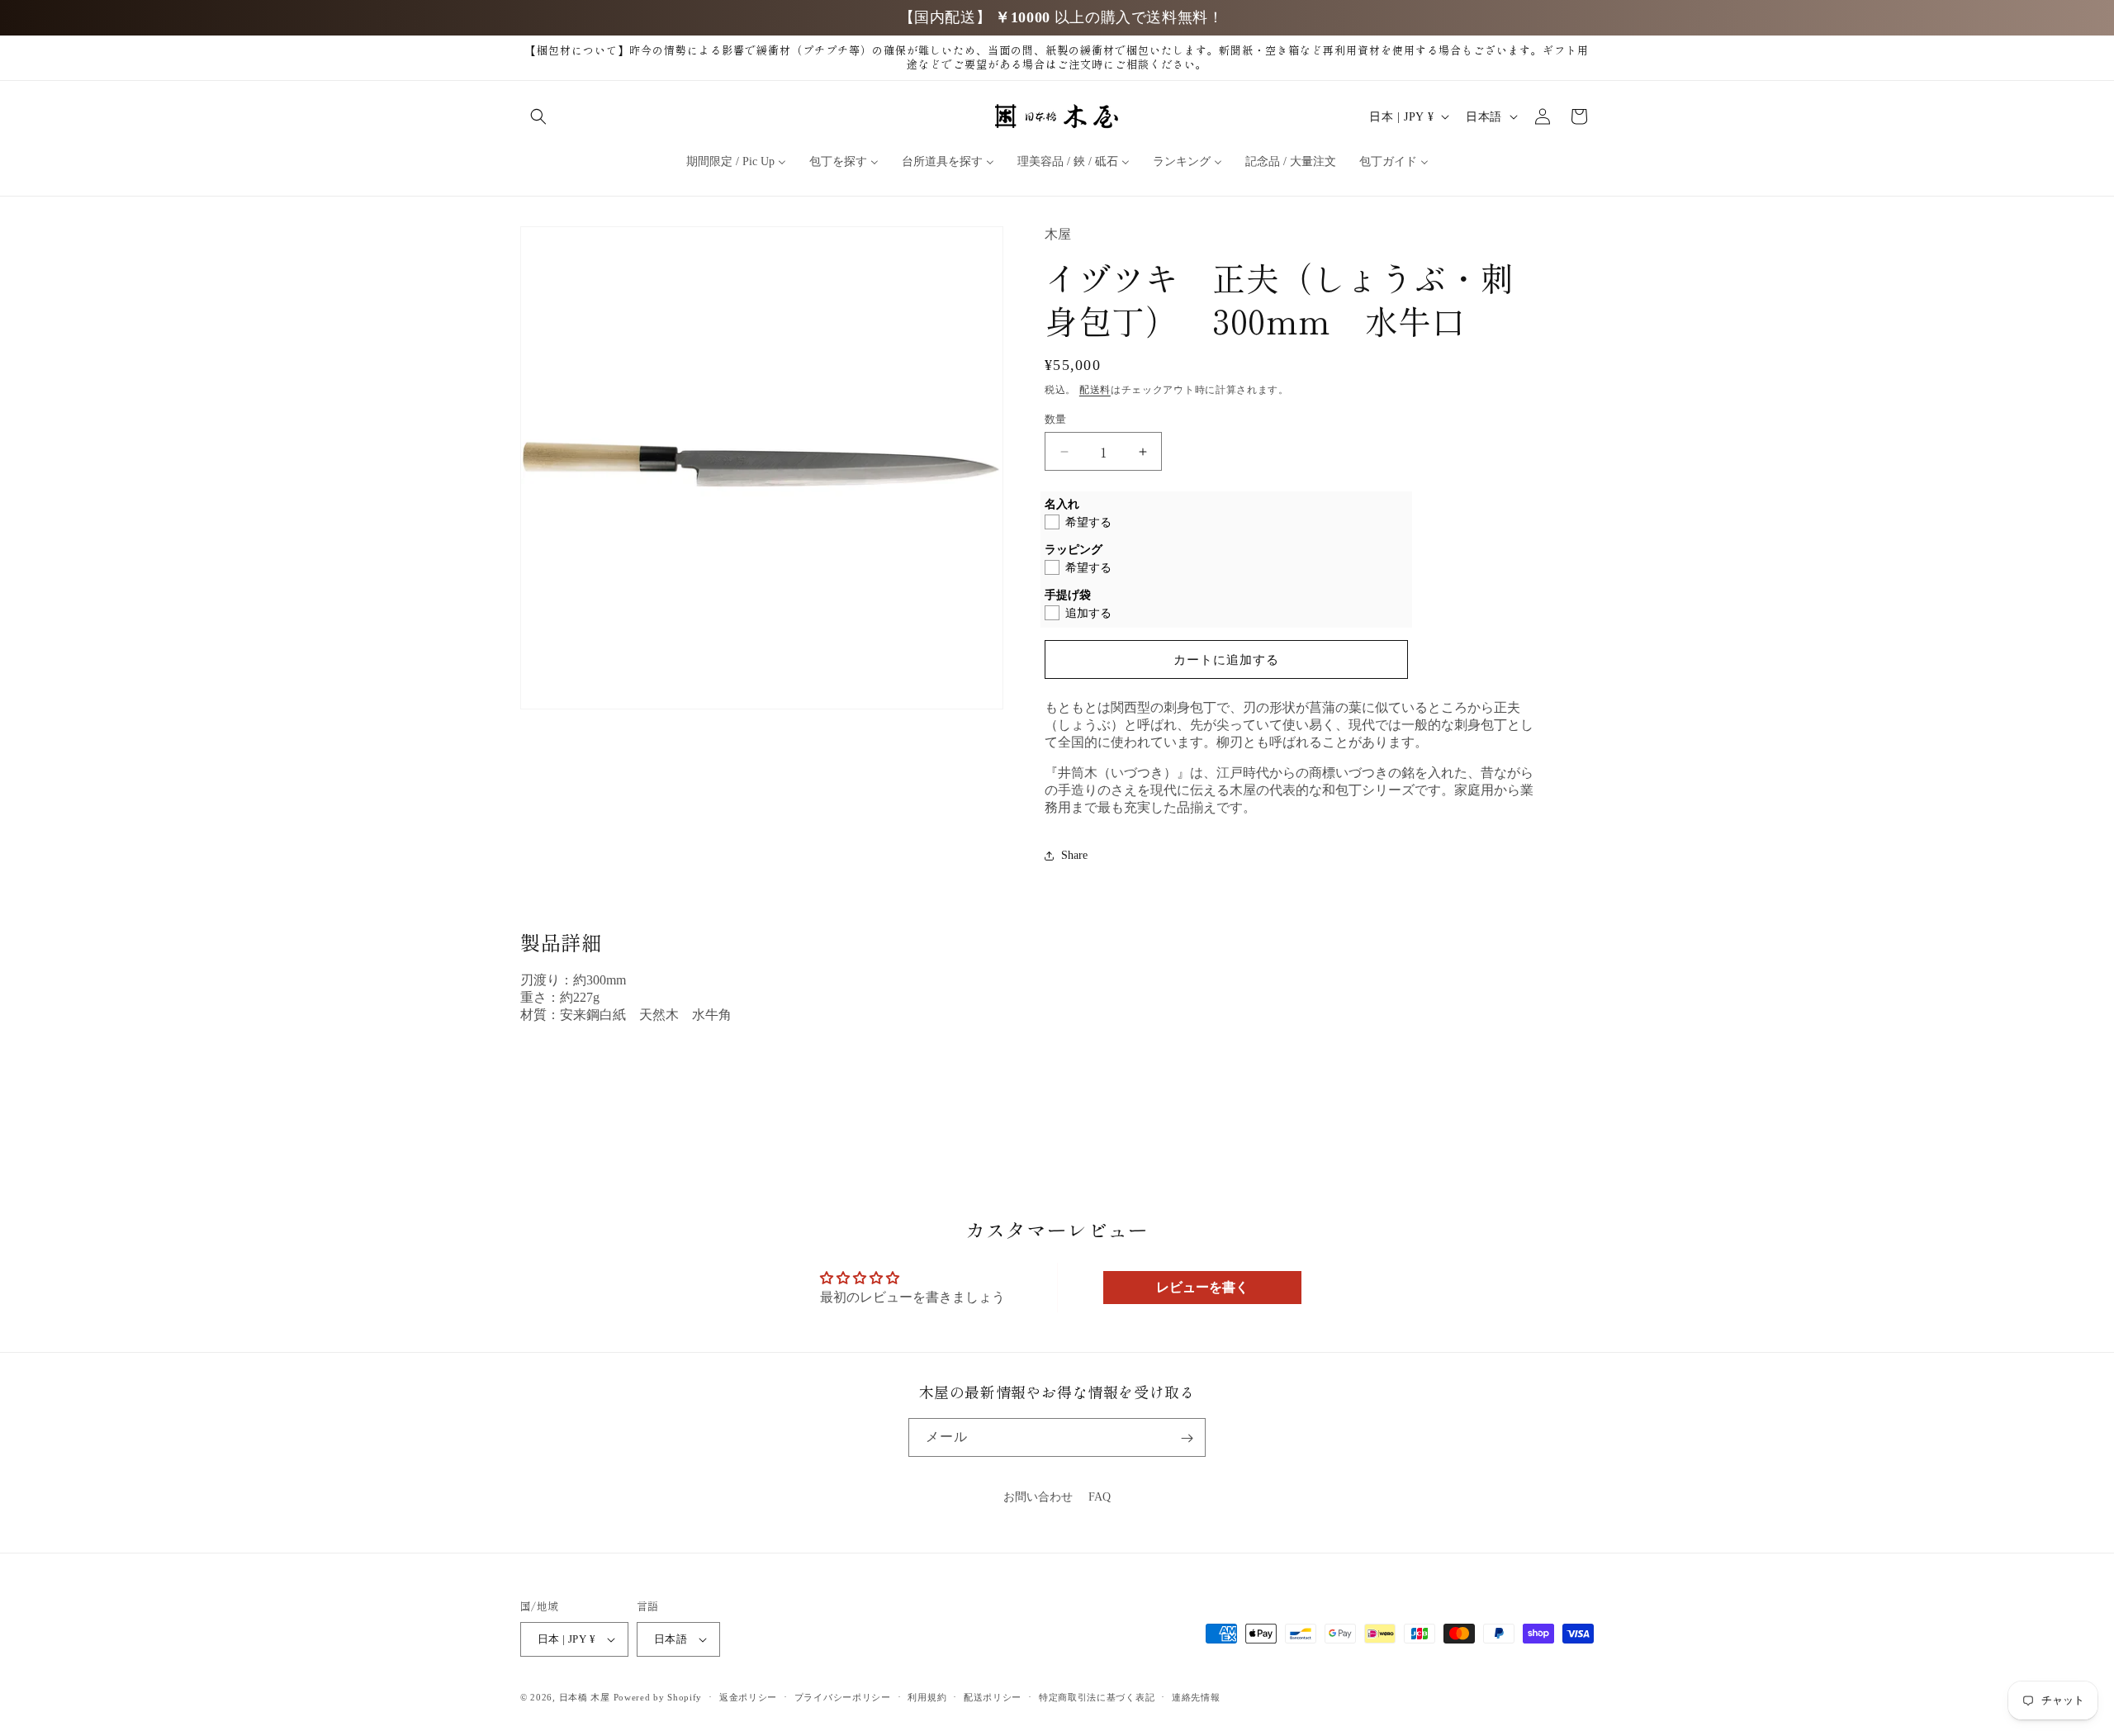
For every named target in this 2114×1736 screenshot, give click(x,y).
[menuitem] (736, 162)
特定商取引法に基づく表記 (1097, 1697)
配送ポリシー (993, 1697)
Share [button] (1074, 855)
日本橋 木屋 (585, 1697)
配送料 (1095, 390)
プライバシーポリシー (843, 1697)
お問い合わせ (1038, 1497)
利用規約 (927, 1697)
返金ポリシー (748, 1697)
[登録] (1187, 1438)
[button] (538, 116)
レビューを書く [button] (1202, 1287)
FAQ (1100, 1497)
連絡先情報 (1196, 1697)
